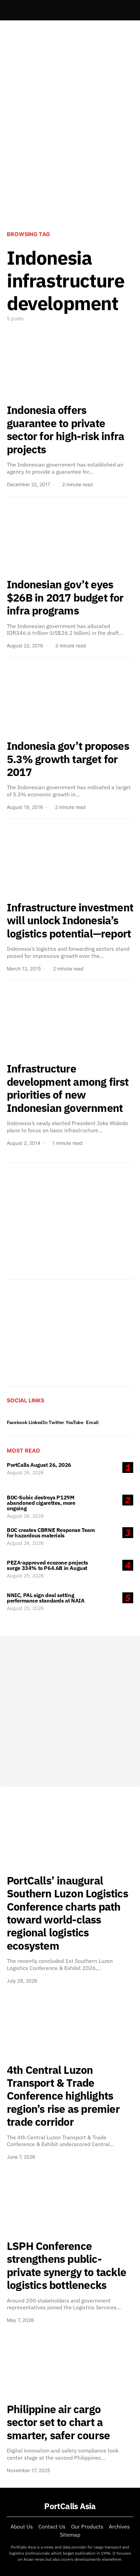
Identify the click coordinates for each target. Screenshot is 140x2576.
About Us (22, 2526)
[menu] (10, 10)
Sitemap (70, 2535)
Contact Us (52, 2526)
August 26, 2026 (25, 1472)
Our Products (87, 2526)
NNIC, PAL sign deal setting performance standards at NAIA (46, 1598)
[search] (125, 10)
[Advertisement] (70, 147)
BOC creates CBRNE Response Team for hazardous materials (51, 1533)
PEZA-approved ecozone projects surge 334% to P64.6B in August (47, 1565)
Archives (119, 2526)
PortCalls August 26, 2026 (39, 1465)
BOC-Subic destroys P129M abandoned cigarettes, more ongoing (41, 1503)
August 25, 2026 (25, 1576)
